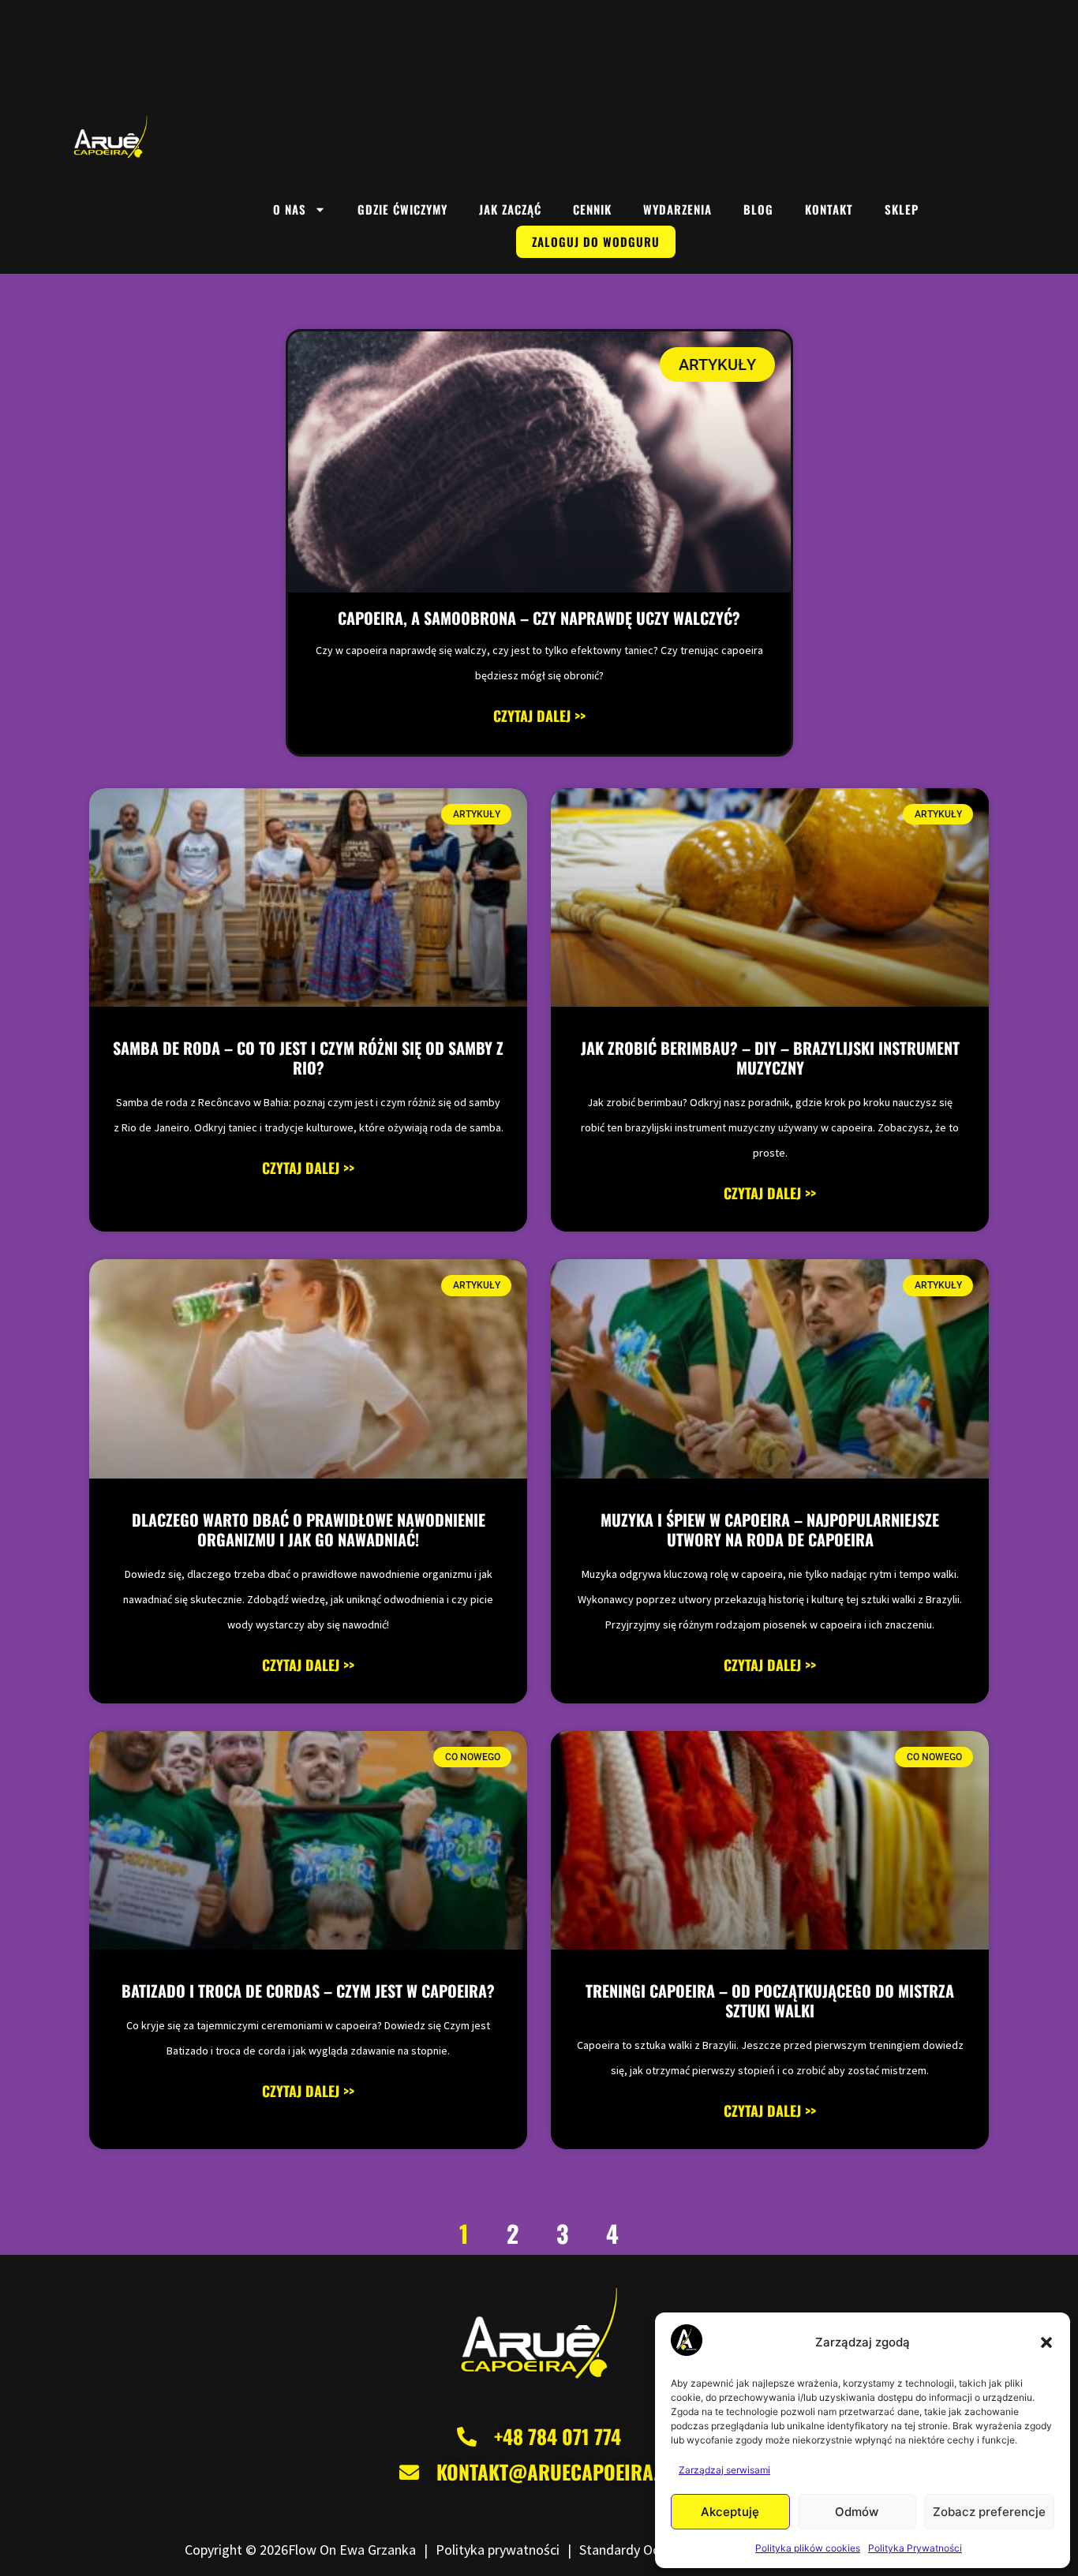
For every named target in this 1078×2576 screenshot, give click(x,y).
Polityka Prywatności (915, 2548)
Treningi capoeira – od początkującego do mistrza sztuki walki (770, 2000)
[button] (1046, 2342)
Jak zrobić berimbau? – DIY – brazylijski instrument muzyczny (770, 1058)
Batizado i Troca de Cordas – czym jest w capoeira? (308, 1991)
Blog (758, 209)
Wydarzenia (677, 209)
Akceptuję (730, 2512)
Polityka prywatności (498, 2550)
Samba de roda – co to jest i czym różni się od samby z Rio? (308, 1058)
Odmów (857, 2512)
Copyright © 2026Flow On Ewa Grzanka (300, 2550)
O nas (290, 209)
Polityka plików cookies (808, 2548)
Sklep (902, 209)
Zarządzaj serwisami (724, 2470)
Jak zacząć (510, 209)
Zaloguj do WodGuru (596, 241)
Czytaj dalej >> (539, 716)
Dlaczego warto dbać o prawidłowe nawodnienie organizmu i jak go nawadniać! (309, 1529)
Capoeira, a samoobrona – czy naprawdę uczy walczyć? (539, 618)
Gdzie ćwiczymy (402, 209)
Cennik (592, 209)
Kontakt (829, 209)
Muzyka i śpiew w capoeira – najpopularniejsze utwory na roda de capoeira (770, 1529)
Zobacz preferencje (989, 2512)
